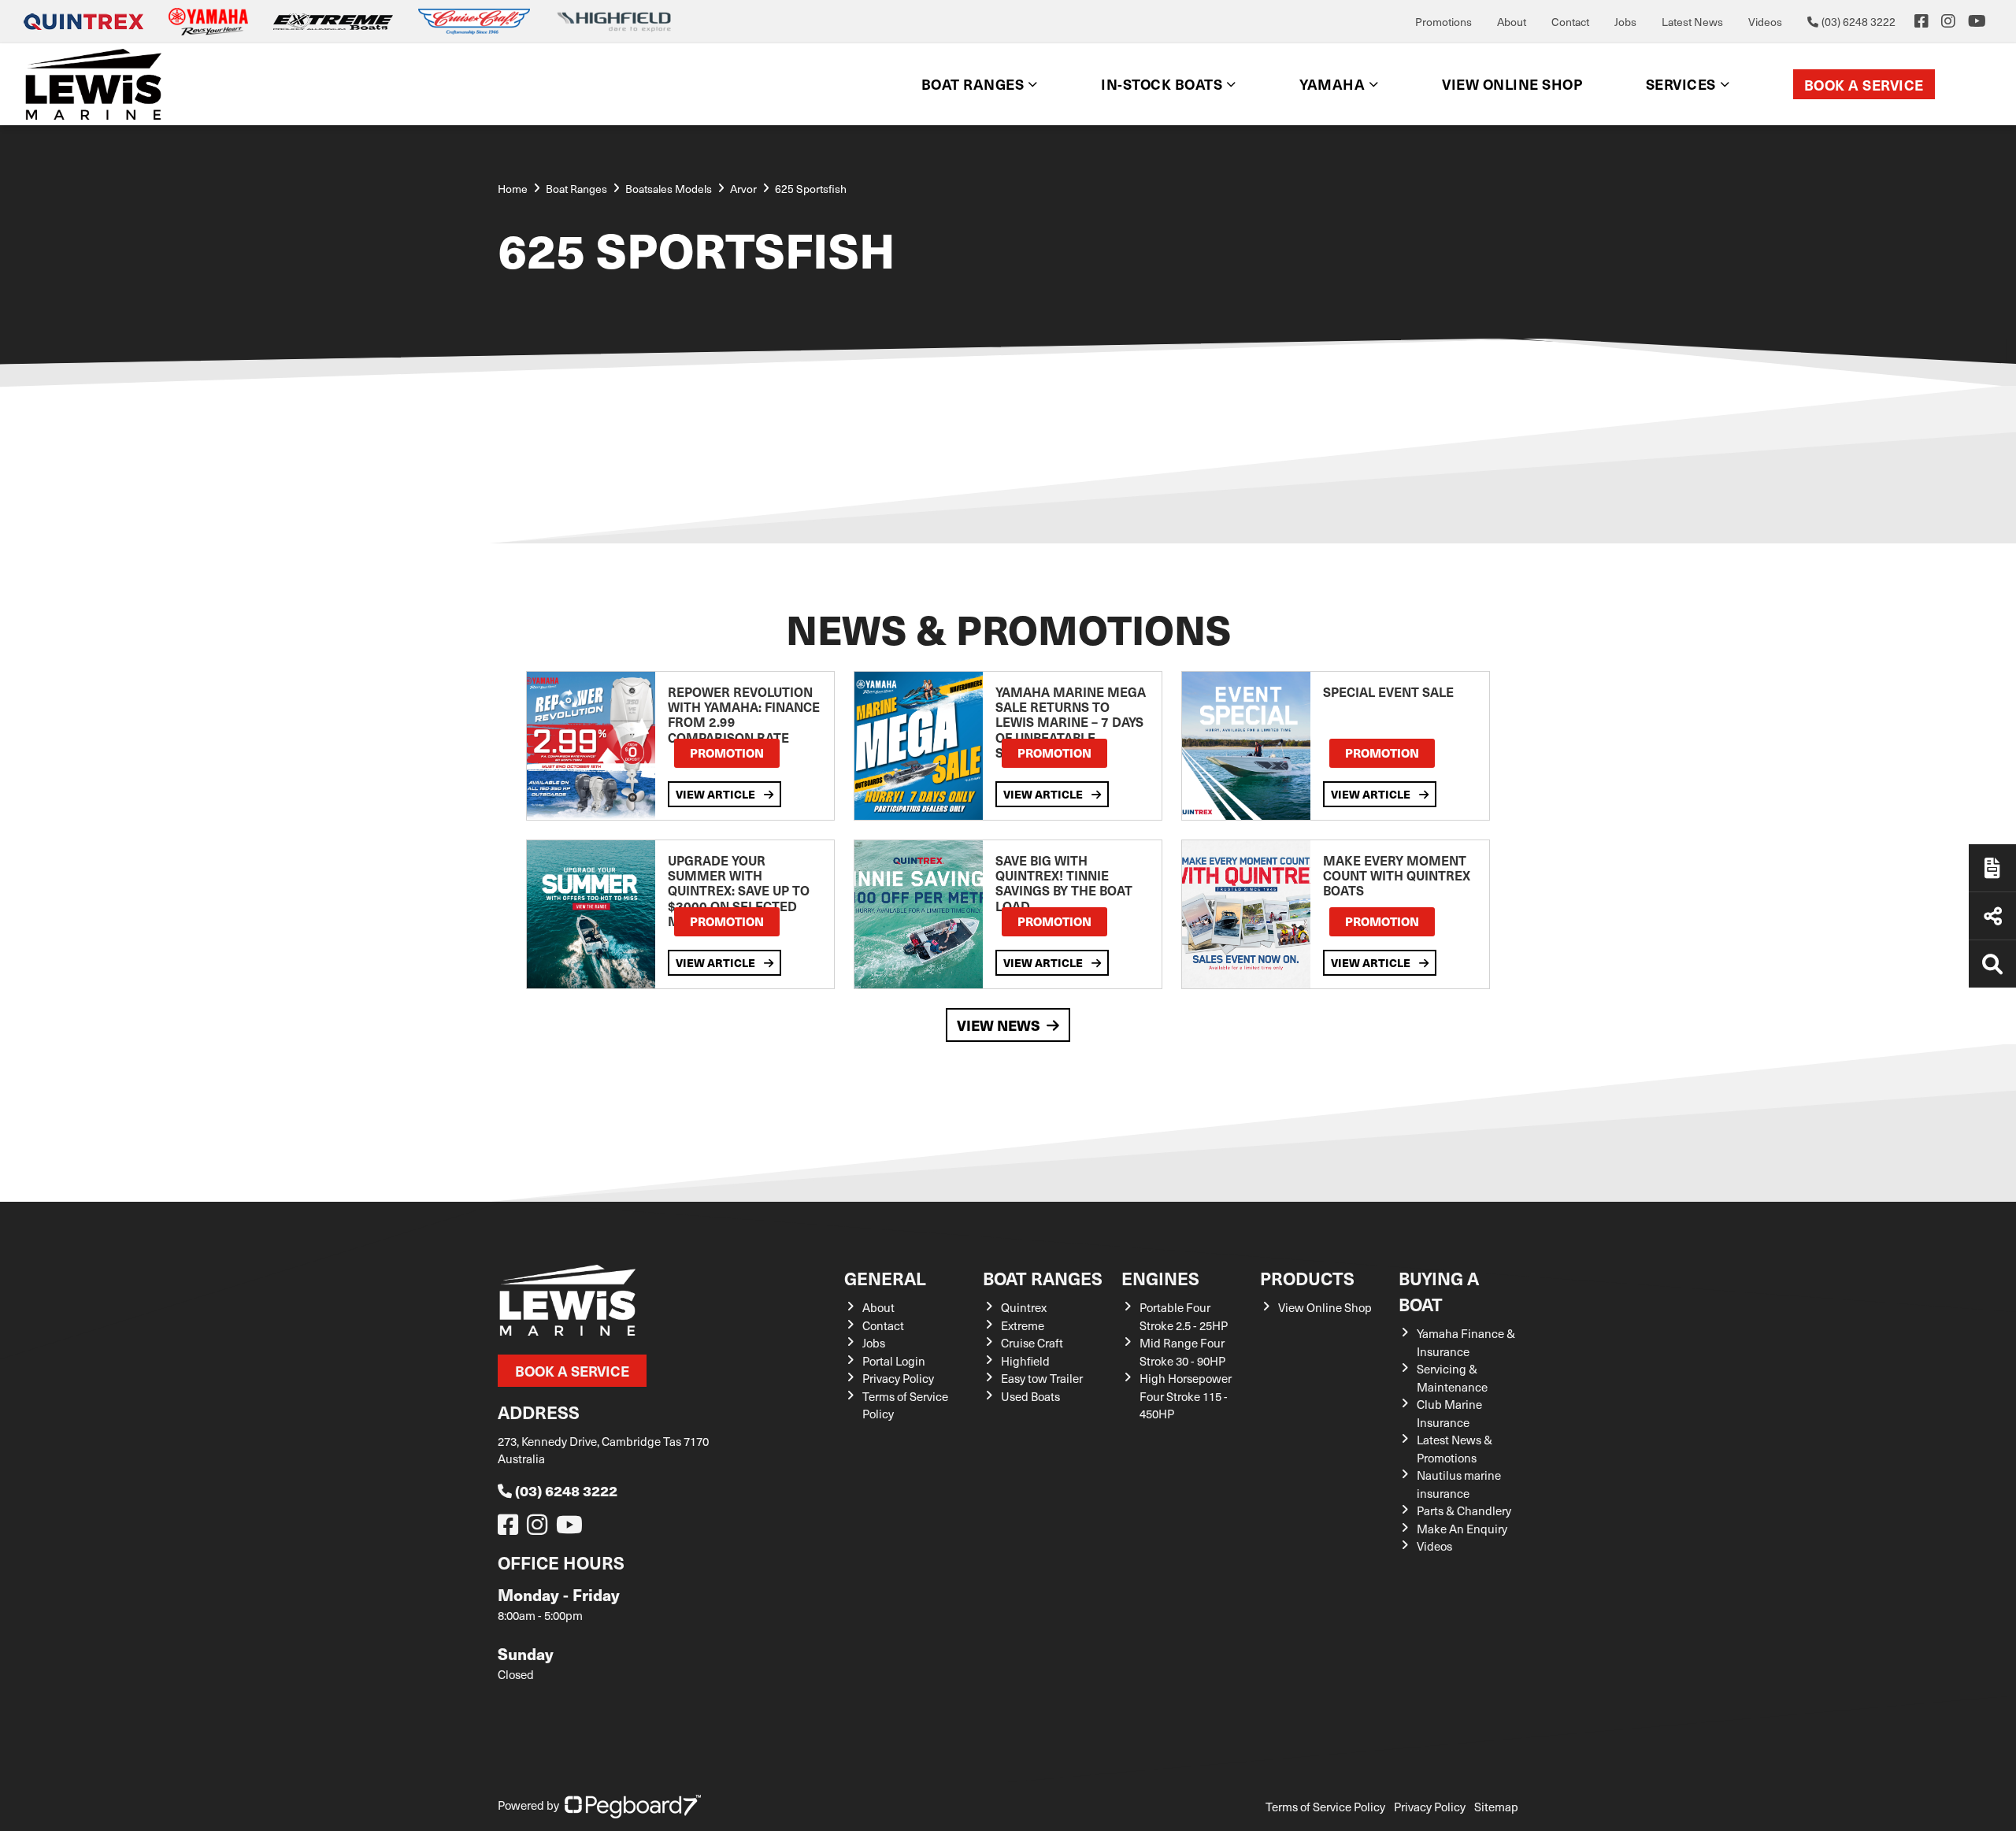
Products (1307, 1278)
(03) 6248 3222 (566, 1490)
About (1512, 22)
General (885, 1278)
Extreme (1023, 1325)
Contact (1570, 22)
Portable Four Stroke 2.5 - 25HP (1184, 1316)
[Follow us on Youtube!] (573, 1529)
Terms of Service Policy (1325, 1807)
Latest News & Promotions (1455, 1449)
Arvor (743, 189)
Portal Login (894, 1361)
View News (999, 1025)
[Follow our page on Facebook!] (1921, 21)
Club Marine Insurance (1449, 1413)
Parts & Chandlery (1464, 1510)
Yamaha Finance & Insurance (1466, 1342)
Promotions (1443, 22)
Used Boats (1030, 1396)
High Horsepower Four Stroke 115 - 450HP (1186, 1396)
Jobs (1625, 22)
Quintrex (1024, 1307)
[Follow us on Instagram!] (540, 1529)
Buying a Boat (1439, 1291)
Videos (1765, 22)
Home (513, 189)
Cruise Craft (1032, 1343)
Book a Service (1864, 85)
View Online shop (1512, 84)
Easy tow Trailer (1042, 1378)
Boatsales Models (669, 189)
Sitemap (1496, 1807)
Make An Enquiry (1462, 1529)
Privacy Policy (898, 1378)
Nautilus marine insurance (1459, 1484)
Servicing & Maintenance (1452, 1378)
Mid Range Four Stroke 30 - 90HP (1182, 1352)
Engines (1160, 1278)
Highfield (1025, 1361)
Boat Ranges (1043, 1278)
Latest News (1692, 22)
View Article (717, 794)
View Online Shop (1325, 1307)
